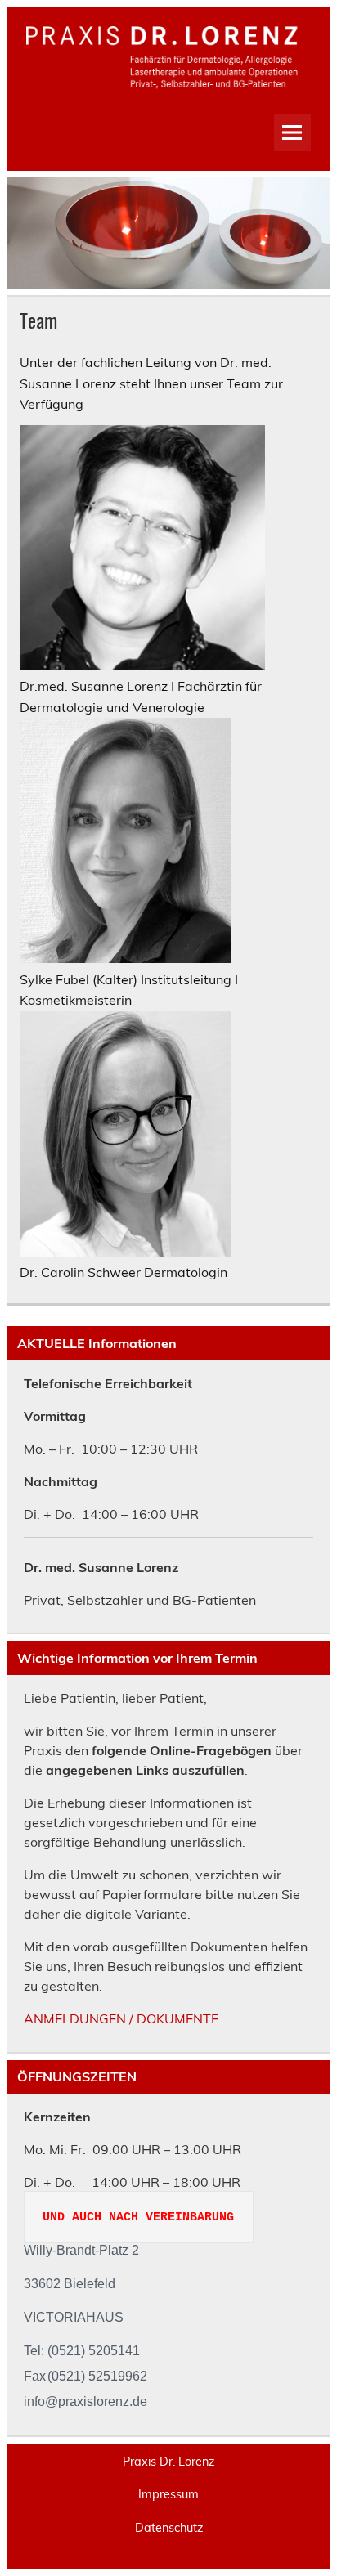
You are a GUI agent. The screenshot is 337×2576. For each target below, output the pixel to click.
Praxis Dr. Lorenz (168, 2462)
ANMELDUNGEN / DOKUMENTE (121, 2018)
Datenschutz (169, 2528)
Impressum (168, 2494)
